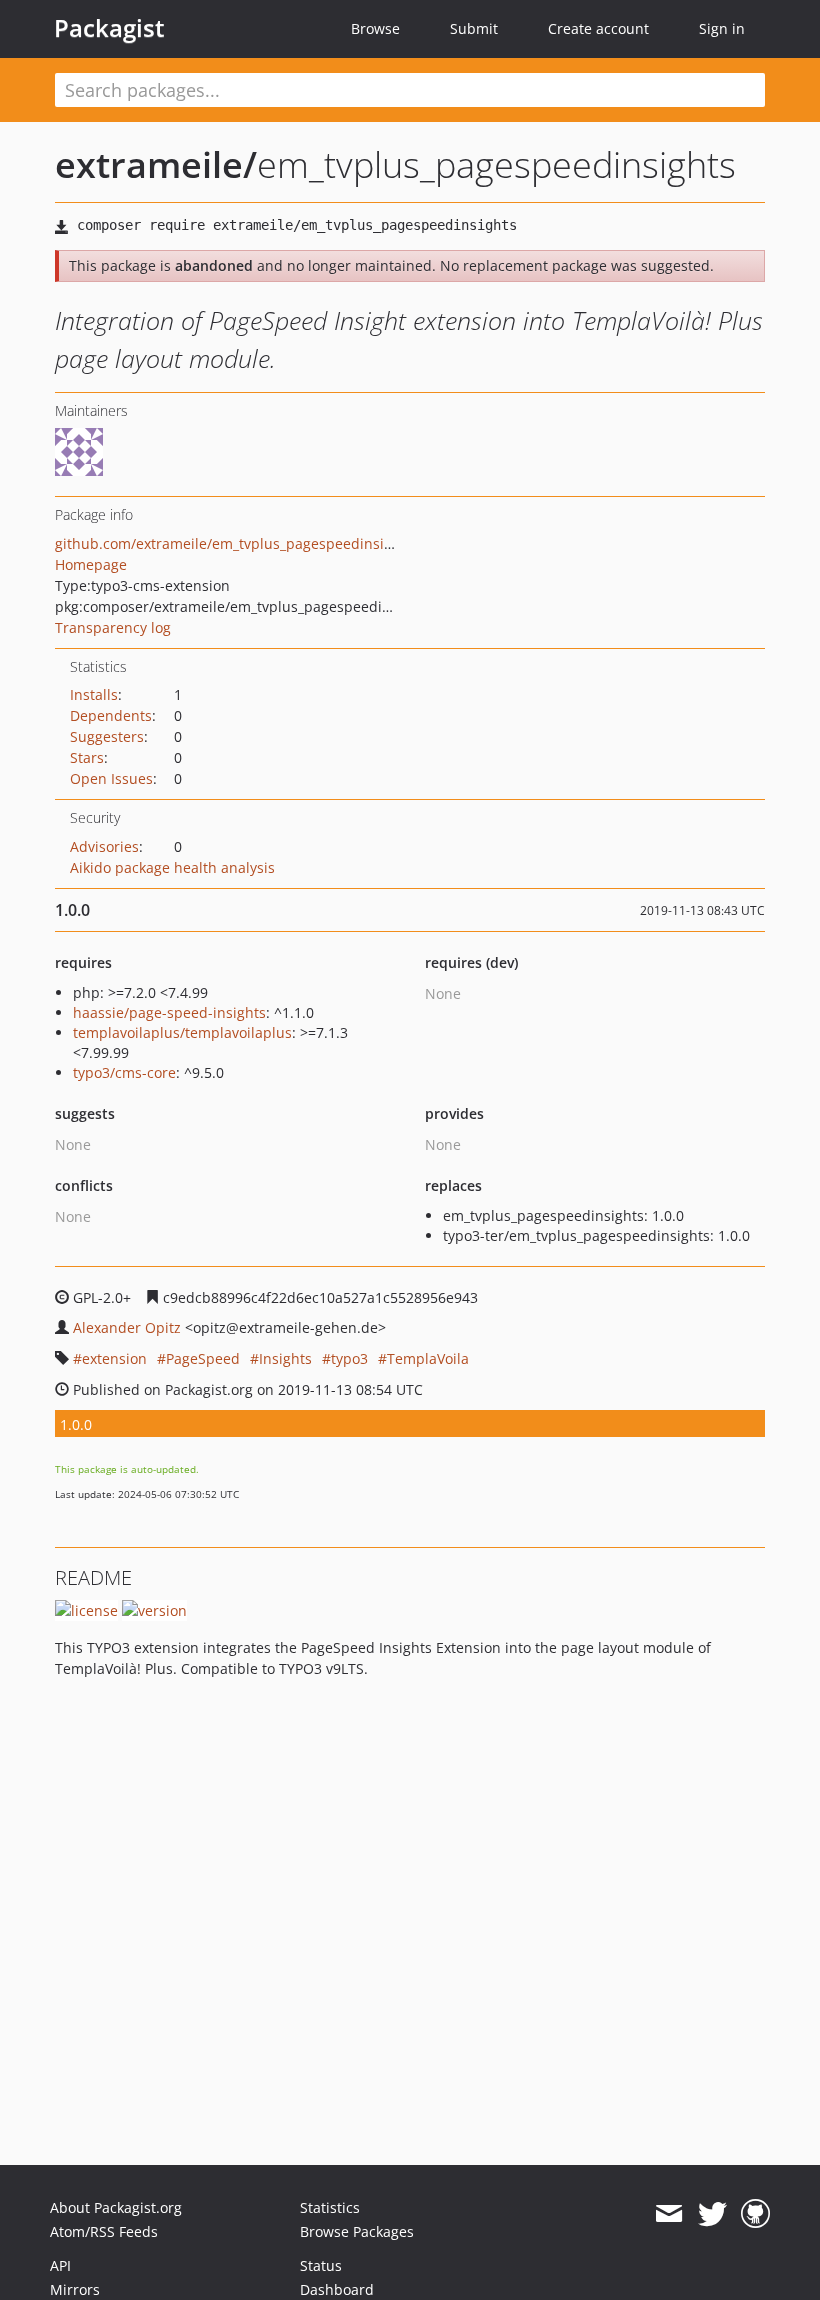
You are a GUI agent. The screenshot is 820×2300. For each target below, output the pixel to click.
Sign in (722, 28)
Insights (285, 1358)
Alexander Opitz (127, 1327)
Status (321, 2265)
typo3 (349, 1358)
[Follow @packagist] (712, 2214)
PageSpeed (203, 1358)
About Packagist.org (116, 2207)
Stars (87, 757)
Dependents (111, 715)
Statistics (330, 2207)
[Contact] (668, 2214)
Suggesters (107, 736)
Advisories (104, 846)
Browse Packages (357, 2231)
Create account (598, 28)
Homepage (91, 564)
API (60, 2265)
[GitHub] (755, 2214)
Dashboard (337, 2289)
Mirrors (75, 2289)
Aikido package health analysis (172, 867)
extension (114, 1358)
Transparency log (113, 627)
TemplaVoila (428, 1358)
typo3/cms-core (124, 1072)
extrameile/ (156, 164)
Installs (94, 694)
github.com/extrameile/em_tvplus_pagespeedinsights (234, 543)
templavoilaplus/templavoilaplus (182, 1032)
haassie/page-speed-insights (169, 1012)
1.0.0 (76, 1424)
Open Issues (111, 778)
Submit (474, 28)
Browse (375, 28)
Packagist (109, 28)
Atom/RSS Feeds (104, 2231)
